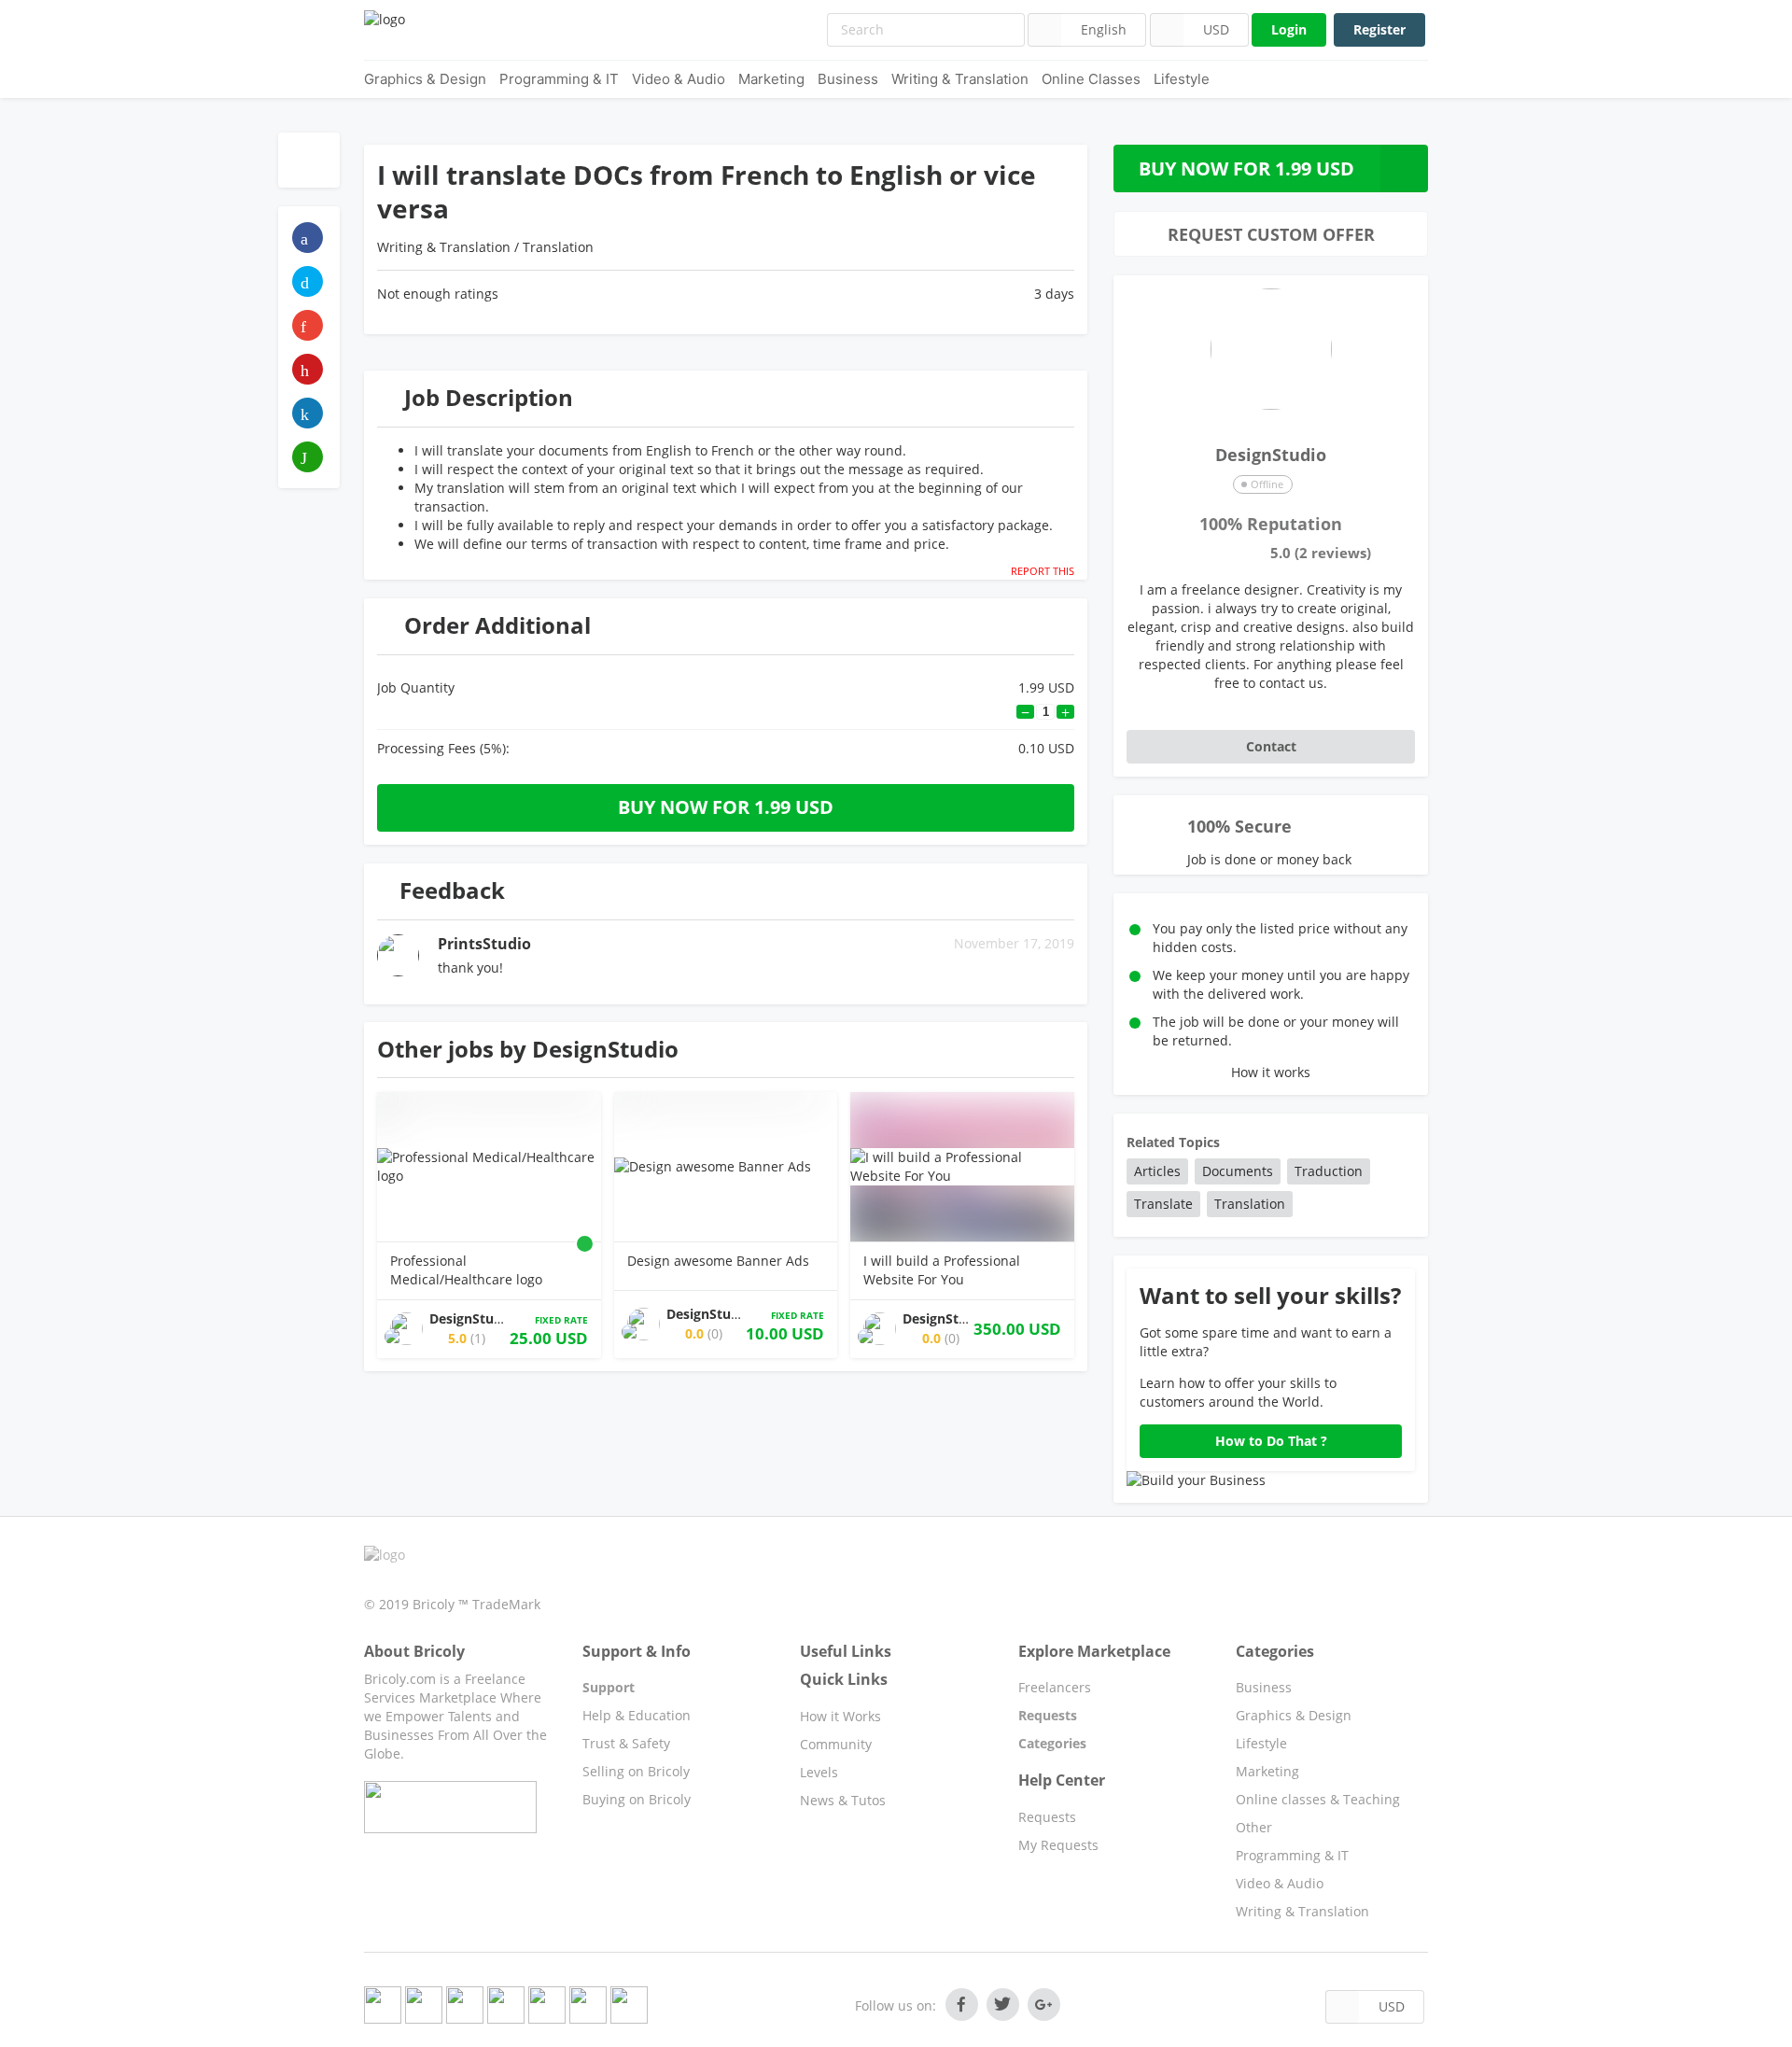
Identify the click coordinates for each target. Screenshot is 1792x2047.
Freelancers (1055, 1687)
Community (836, 1744)
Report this (1043, 571)
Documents (1238, 1171)
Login (1289, 29)
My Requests (1058, 1845)
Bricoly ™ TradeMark (476, 1604)
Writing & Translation (960, 79)
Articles (1157, 1171)
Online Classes (1091, 79)
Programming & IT (559, 79)
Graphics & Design (425, 79)
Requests (1047, 1817)
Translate (1163, 1204)
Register (1379, 29)
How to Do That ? (1271, 1441)
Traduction (1329, 1171)
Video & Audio (679, 79)
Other (1254, 1827)
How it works (1271, 1072)
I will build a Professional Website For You (942, 1270)
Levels (819, 1772)
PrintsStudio (484, 944)
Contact (1271, 746)
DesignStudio (1271, 454)
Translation (558, 247)
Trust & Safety (626, 1743)
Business (848, 79)
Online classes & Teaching (1318, 1799)
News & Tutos (843, 1800)
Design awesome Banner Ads (718, 1261)
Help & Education (637, 1715)
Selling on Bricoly (636, 1771)
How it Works (840, 1716)
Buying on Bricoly (637, 1799)
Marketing (771, 79)
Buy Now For (1246, 168)
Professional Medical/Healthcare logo (466, 1270)
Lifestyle (1182, 79)
